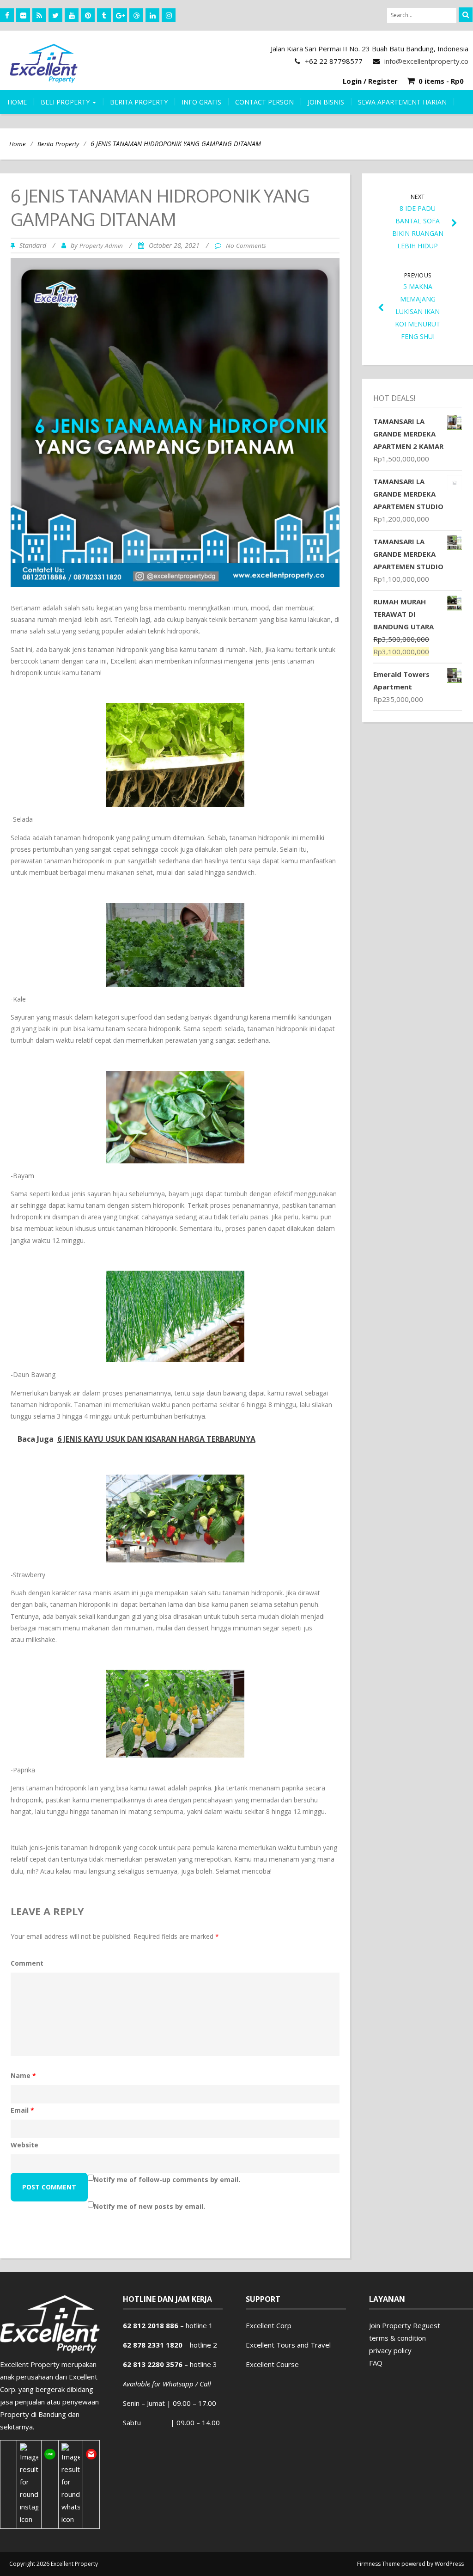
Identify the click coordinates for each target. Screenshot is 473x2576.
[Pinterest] (88, 15)
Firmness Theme (379, 2564)
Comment (27, 1963)
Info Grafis (201, 102)
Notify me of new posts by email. (149, 2206)
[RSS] (39, 15)
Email (22, 2110)
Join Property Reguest (405, 2325)
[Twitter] (55, 15)
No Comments (246, 246)
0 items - (441, 81)
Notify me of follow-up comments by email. (167, 2179)
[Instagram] (169, 15)
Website (24, 2145)
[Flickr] (23, 15)
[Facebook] (7, 15)
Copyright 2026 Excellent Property (54, 2564)
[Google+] (120, 15)
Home (17, 102)
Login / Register (370, 81)
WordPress (449, 2564)
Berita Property (58, 144)
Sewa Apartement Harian (402, 102)
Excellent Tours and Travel (288, 2345)
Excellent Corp (269, 2325)
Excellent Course (272, 2364)
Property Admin (101, 246)
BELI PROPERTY (66, 102)
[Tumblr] (104, 15)
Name (23, 2075)
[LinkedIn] (152, 15)
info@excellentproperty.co (426, 61)
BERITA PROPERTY (139, 102)
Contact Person (264, 102)
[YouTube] (72, 15)
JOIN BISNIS (326, 102)
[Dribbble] (136, 15)
